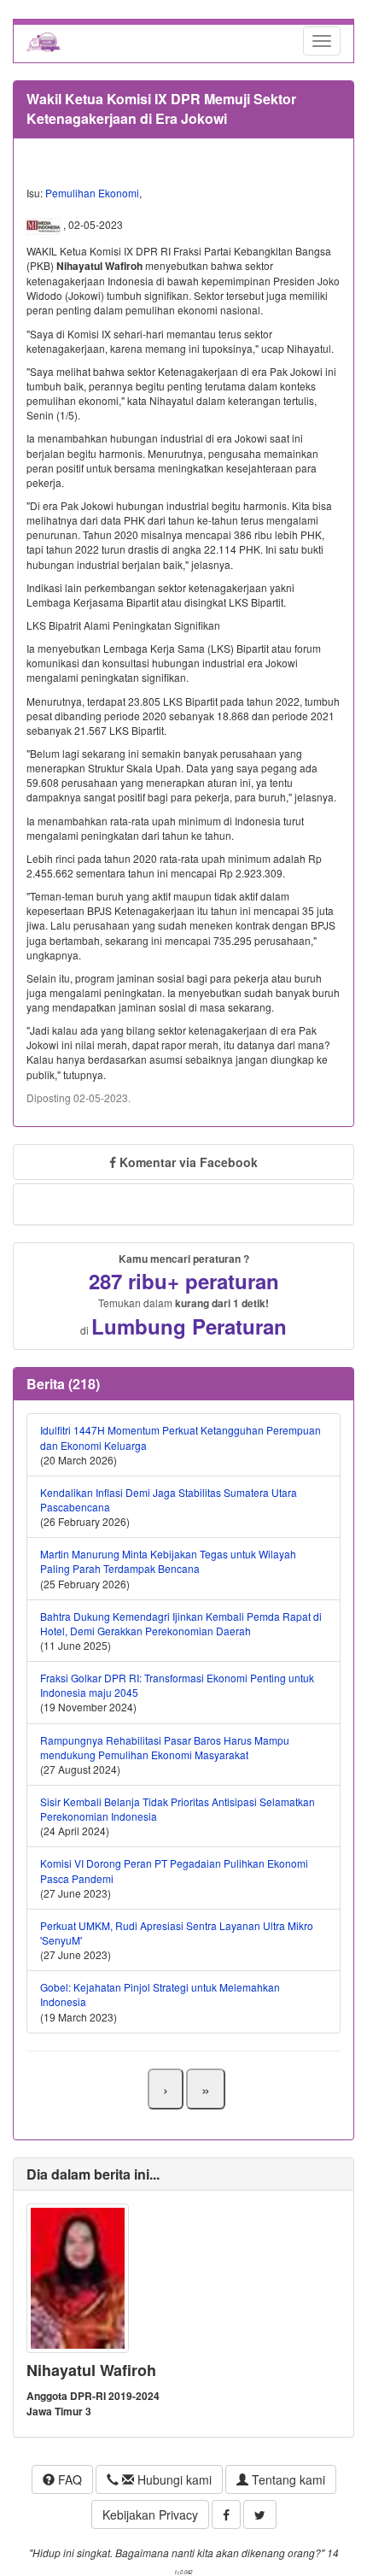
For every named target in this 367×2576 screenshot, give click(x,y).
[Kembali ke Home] (44, 41)
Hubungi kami (173, 2479)
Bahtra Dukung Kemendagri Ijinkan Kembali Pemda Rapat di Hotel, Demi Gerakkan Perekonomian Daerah (181, 1623)
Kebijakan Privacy (150, 2514)
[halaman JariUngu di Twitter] (260, 2514)
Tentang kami (287, 2479)
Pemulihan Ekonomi (92, 193)
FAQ (68, 2479)
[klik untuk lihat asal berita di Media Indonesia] (45, 225)
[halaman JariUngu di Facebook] (226, 2514)
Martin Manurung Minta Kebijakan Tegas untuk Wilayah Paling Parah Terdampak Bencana (168, 1561)
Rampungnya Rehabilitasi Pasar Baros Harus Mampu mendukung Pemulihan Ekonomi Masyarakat (165, 1747)
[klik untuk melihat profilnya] (78, 2277)
